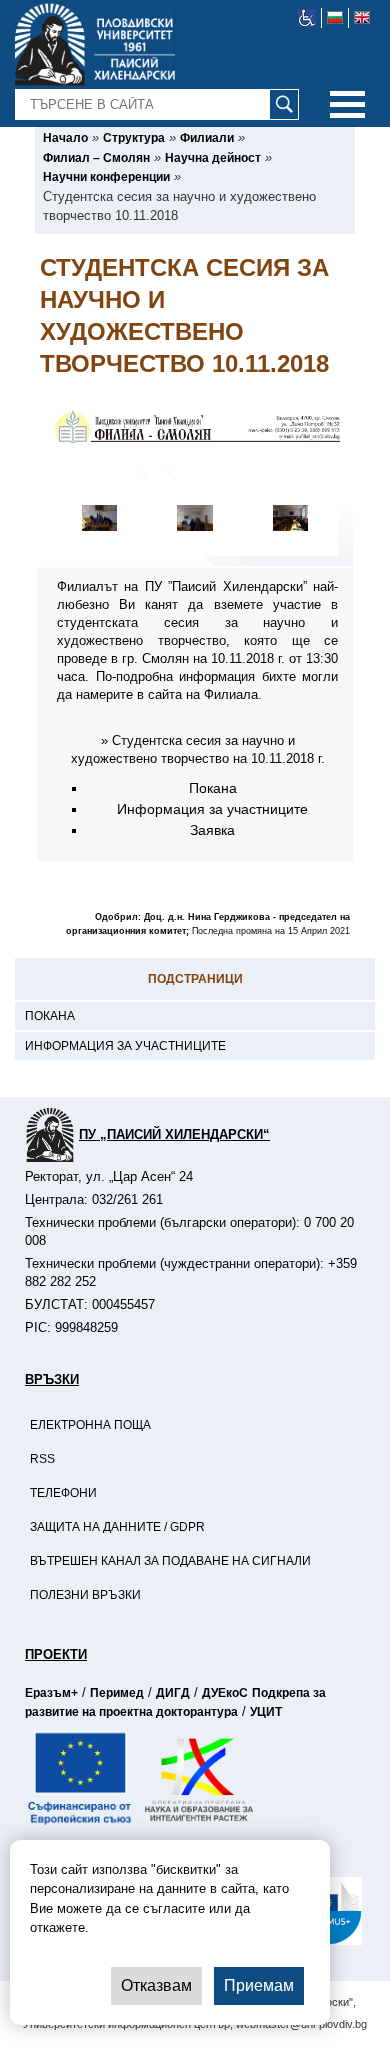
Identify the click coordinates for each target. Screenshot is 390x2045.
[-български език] (335, 18)
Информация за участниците (125, 1046)
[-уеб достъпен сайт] (307, 18)
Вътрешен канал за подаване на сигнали (170, 1561)
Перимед (117, 1693)
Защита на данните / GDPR (117, 1527)
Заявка (212, 830)
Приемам (259, 1985)
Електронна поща (90, 1425)
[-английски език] (362, 18)
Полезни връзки (85, 1595)
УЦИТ (266, 1712)
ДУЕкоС (225, 1693)
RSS (42, 1459)
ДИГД (173, 1693)
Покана (50, 1016)
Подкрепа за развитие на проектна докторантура (175, 1703)
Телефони (63, 1493)
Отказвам (156, 1985)
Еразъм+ (51, 1693)
